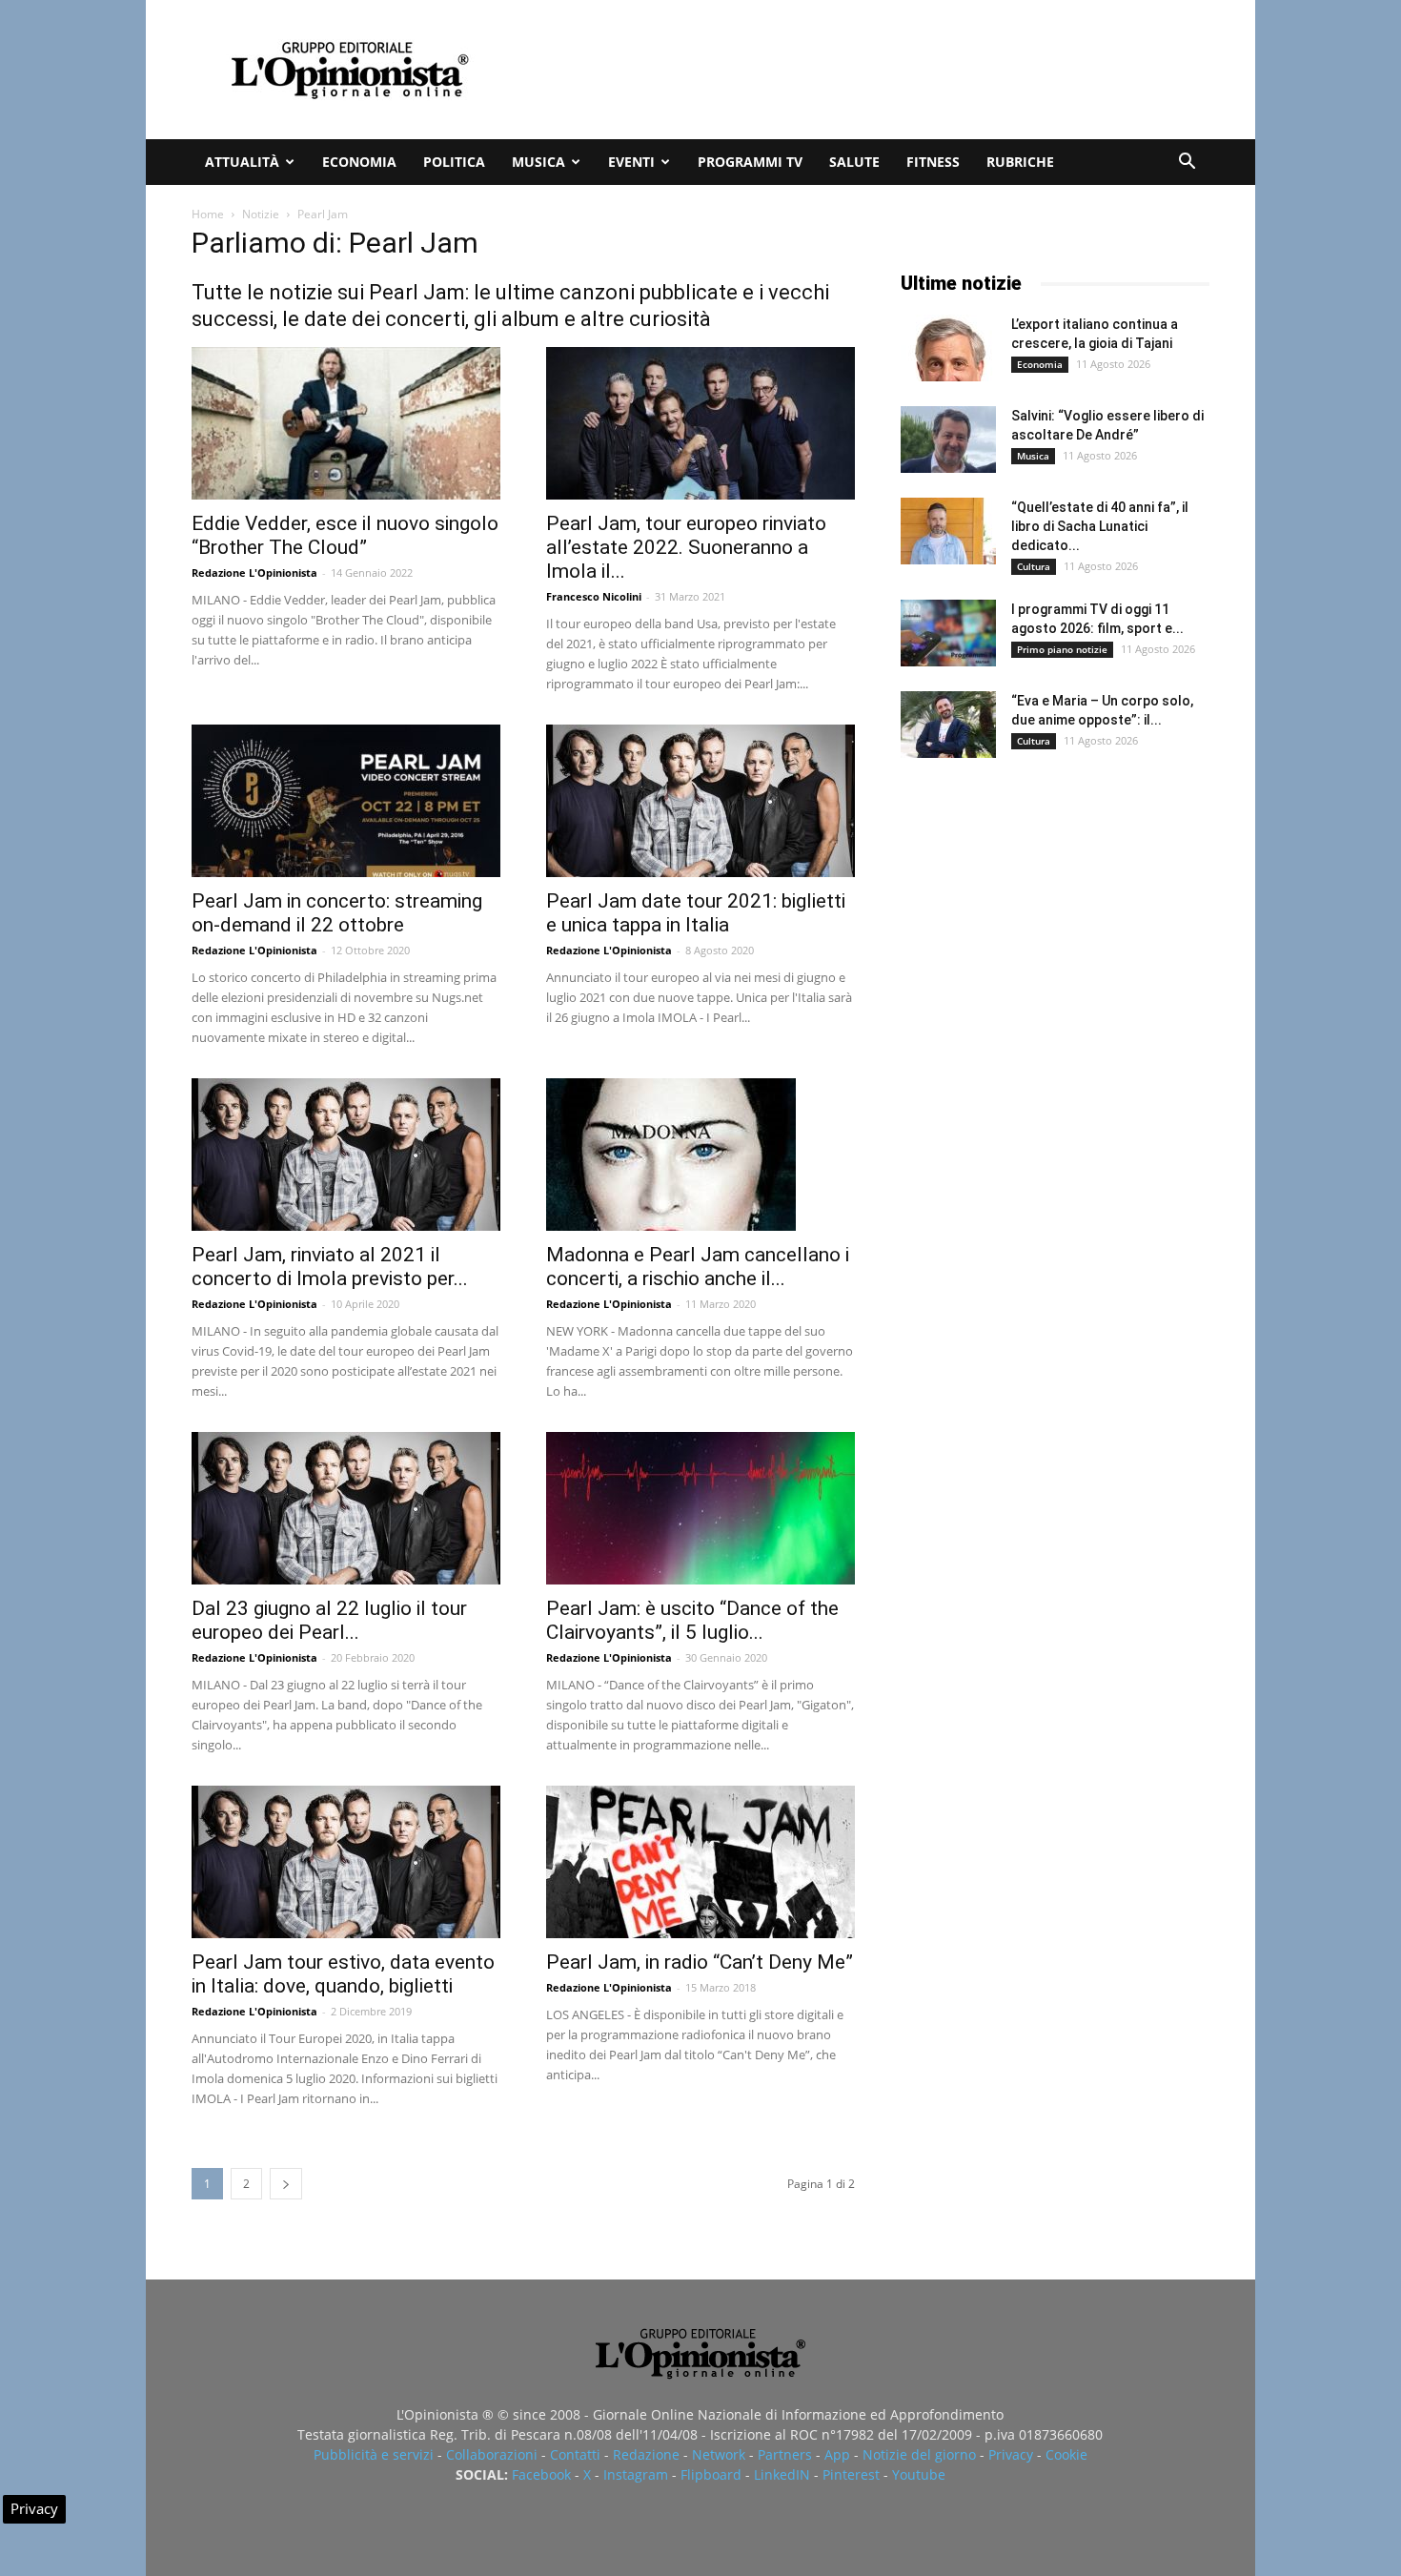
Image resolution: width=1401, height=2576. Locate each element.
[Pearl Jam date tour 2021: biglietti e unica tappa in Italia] (700, 801)
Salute (854, 162)
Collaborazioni (492, 2454)
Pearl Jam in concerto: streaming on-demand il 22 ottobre (337, 913)
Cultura (1034, 566)
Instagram (636, 2474)
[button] (1187, 164)
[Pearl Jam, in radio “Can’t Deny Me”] (700, 1862)
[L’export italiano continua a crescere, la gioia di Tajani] (948, 348)
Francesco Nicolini (594, 596)
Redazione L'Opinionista (254, 572)
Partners (785, 2454)
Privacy (1011, 2454)
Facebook (541, 2474)
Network (719, 2454)
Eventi (631, 162)
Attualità (242, 162)
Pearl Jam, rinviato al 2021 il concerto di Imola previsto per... (330, 1267)
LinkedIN (782, 2474)
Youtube (919, 2474)
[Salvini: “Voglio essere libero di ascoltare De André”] (948, 440)
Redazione (646, 2454)
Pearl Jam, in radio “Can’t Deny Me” (700, 1962)
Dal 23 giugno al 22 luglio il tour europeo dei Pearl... (329, 1620)
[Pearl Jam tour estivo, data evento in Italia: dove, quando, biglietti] (346, 1862)
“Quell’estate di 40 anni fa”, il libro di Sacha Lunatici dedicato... (1100, 526)
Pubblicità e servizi (374, 2454)
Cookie (1066, 2454)
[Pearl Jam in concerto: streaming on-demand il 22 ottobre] (346, 801)
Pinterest (851, 2474)
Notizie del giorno (919, 2454)
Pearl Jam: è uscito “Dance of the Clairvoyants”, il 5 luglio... (692, 1620)
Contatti (575, 2454)
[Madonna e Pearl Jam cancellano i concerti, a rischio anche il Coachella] (700, 1155)
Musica (538, 162)
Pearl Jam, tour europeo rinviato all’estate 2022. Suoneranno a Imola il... (686, 547)
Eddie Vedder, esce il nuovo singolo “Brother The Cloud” (345, 535)
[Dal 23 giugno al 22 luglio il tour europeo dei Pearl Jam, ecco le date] (346, 1508)
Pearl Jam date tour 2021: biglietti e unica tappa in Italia (696, 913)
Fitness (933, 162)
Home (208, 214)
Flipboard (711, 2474)
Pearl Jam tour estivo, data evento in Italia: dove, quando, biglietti (343, 1974)
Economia (359, 162)
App (837, 2454)
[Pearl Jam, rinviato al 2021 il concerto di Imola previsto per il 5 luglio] (346, 1155)
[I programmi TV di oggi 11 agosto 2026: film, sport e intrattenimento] (948, 633)
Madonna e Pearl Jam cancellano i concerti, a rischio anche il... (698, 1267)
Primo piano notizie (1062, 649)
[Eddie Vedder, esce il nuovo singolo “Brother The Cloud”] (346, 423)
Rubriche (1020, 162)
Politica (454, 162)
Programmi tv (750, 162)
